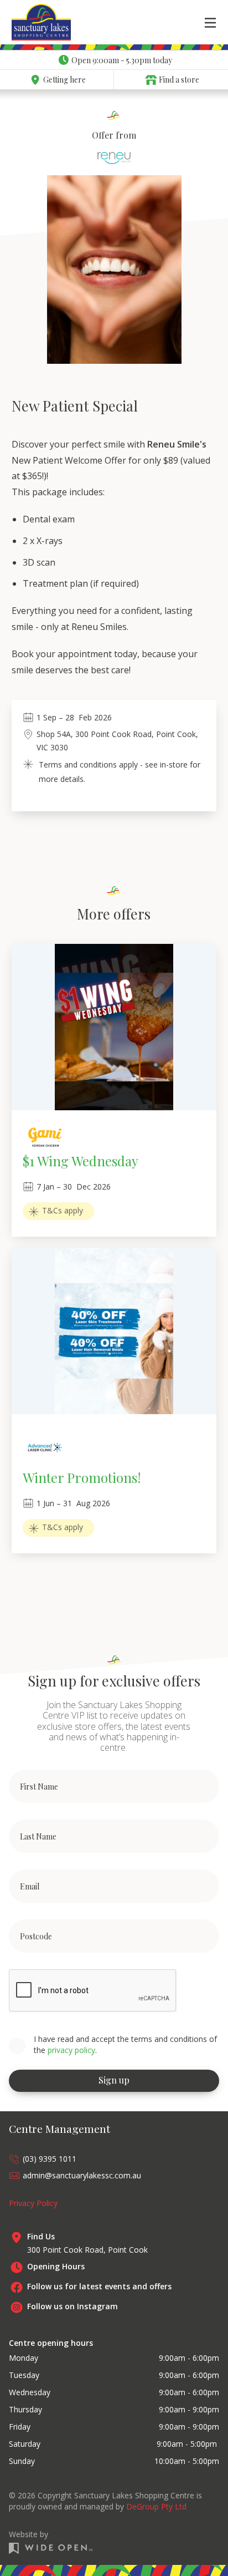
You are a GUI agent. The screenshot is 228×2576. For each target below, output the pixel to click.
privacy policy (71, 2050)
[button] (210, 22)
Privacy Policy (33, 2203)
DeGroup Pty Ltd (156, 2506)
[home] (28, 22)
